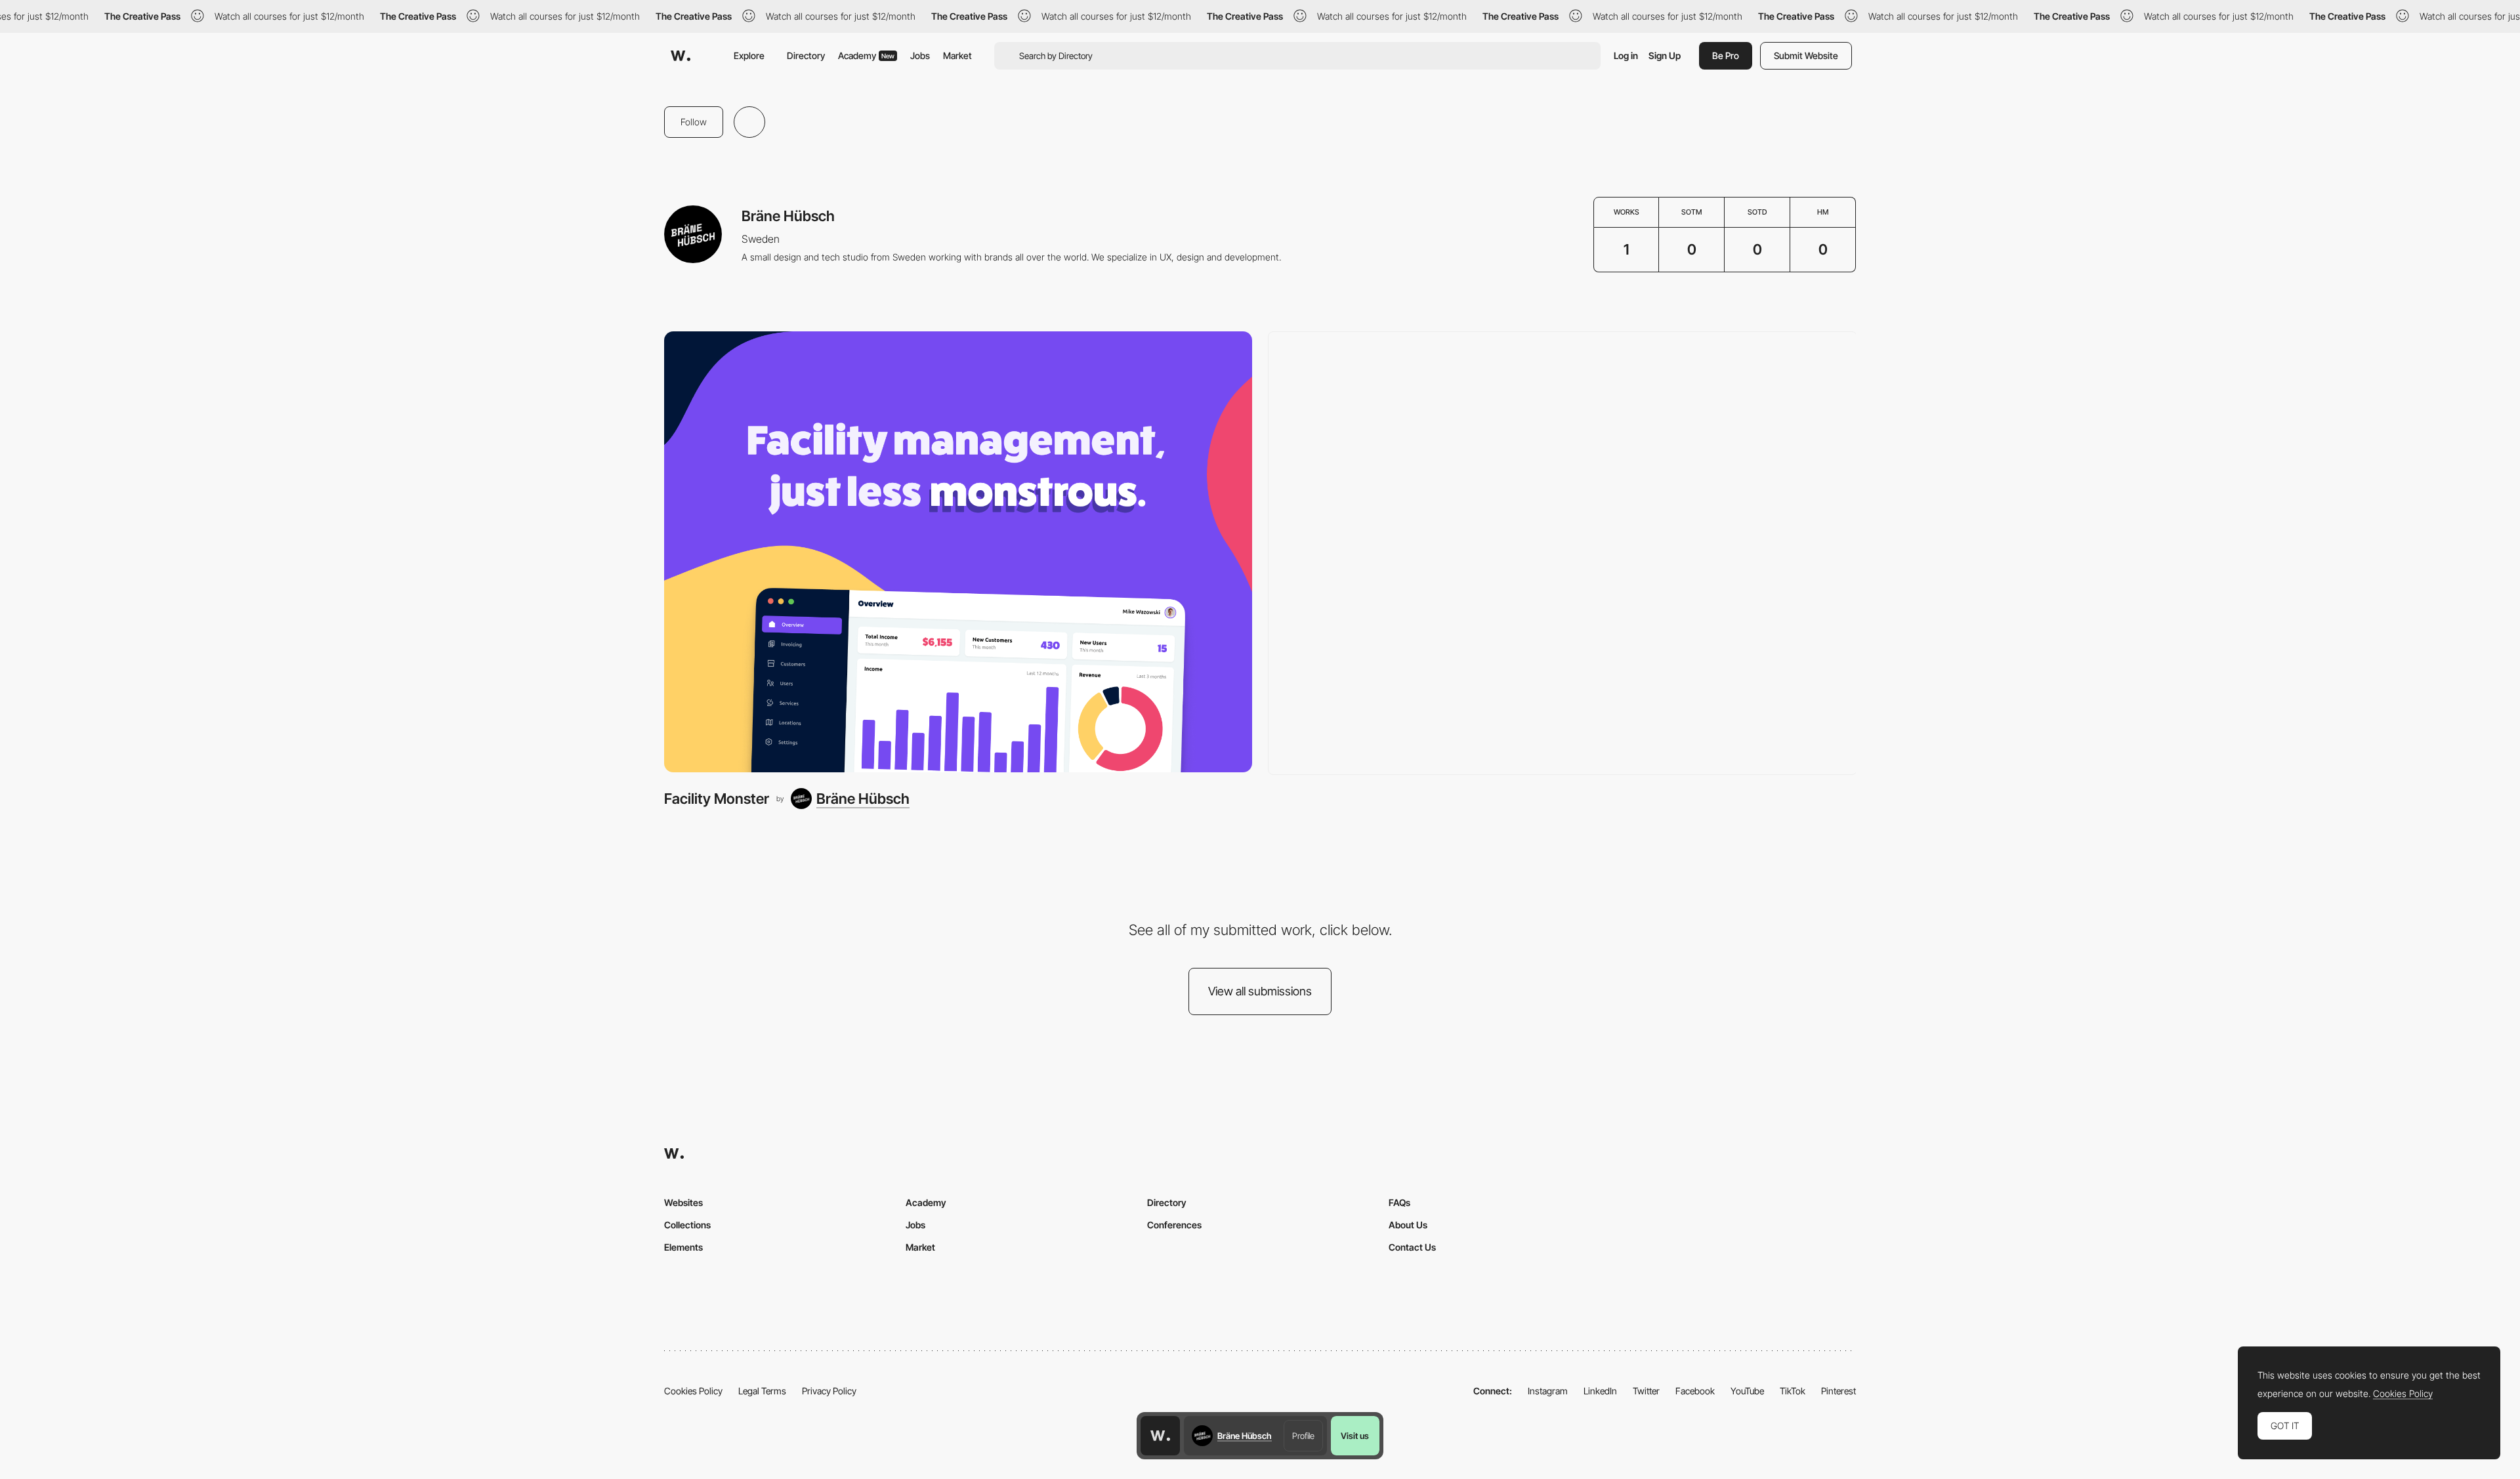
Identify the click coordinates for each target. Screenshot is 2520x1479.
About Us (1408, 1225)
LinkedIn (1600, 1391)
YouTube (1747, 1391)
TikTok (1793, 1391)
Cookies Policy (693, 1391)
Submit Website (1806, 55)
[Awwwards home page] (1160, 1436)
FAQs (1399, 1202)
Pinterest (1838, 1391)
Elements (683, 1247)
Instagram (1548, 1391)
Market (957, 55)
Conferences (1174, 1225)
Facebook (1695, 1391)
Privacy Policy (829, 1391)
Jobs (920, 55)
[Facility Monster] (958, 552)
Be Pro (1726, 55)
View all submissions (1260, 991)
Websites (683, 1202)
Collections (687, 1225)
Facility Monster (717, 799)
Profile (1303, 1436)
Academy (866, 55)
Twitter (1646, 1391)
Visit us (1355, 1436)
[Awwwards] (681, 56)
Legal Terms (762, 1391)
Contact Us (1412, 1247)
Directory (806, 55)
